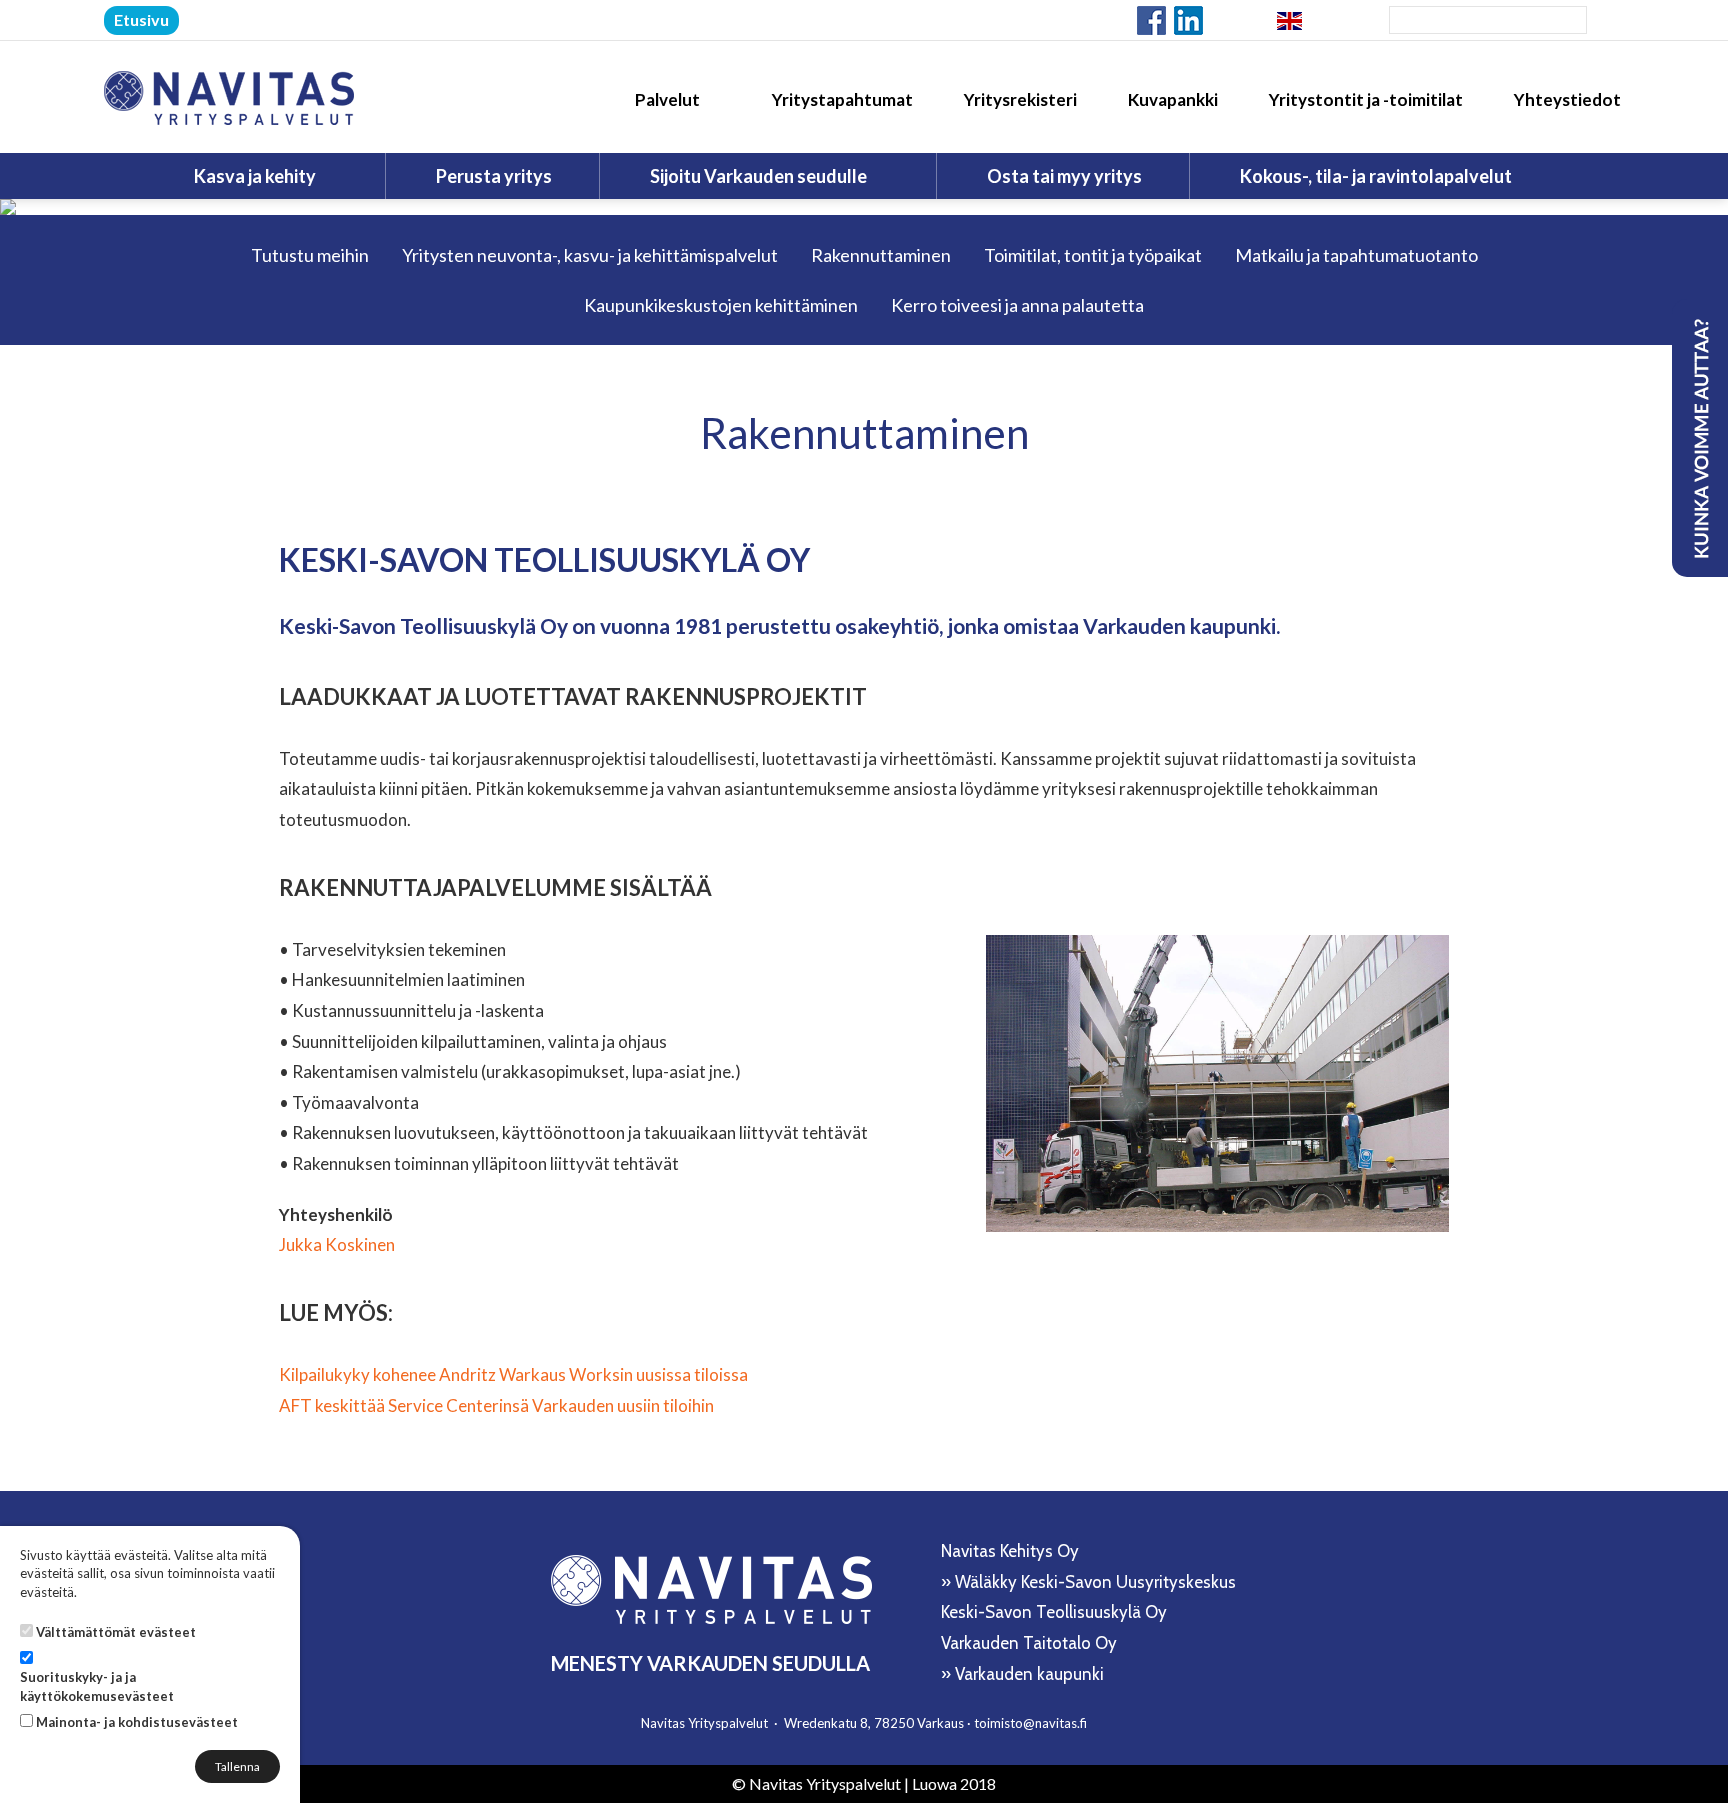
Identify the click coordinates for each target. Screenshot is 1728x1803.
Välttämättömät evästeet (116, 1632)
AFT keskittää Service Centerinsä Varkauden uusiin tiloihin (496, 1405)
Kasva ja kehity (256, 176)
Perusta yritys (494, 176)
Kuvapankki (1173, 99)
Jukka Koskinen (337, 1244)
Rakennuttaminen (881, 255)
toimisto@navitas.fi (1030, 1723)
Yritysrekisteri (1020, 99)
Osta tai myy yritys (1064, 176)
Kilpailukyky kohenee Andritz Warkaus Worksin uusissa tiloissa (513, 1374)
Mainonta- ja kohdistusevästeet (137, 1722)
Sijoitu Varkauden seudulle (760, 176)
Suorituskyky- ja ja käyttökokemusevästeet (97, 1686)
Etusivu (141, 19)
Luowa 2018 (954, 1783)
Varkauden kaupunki (1029, 1674)
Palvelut (669, 99)
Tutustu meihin (310, 255)
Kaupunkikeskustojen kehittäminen (721, 305)
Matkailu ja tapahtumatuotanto (1356, 255)
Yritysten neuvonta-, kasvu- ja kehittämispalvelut (590, 255)
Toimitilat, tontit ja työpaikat (1093, 255)
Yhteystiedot (1567, 99)
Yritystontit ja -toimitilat (1366, 99)
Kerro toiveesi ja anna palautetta (1017, 305)
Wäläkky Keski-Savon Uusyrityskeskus (1095, 1582)
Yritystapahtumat (842, 99)
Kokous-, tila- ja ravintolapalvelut (1377, 176)
